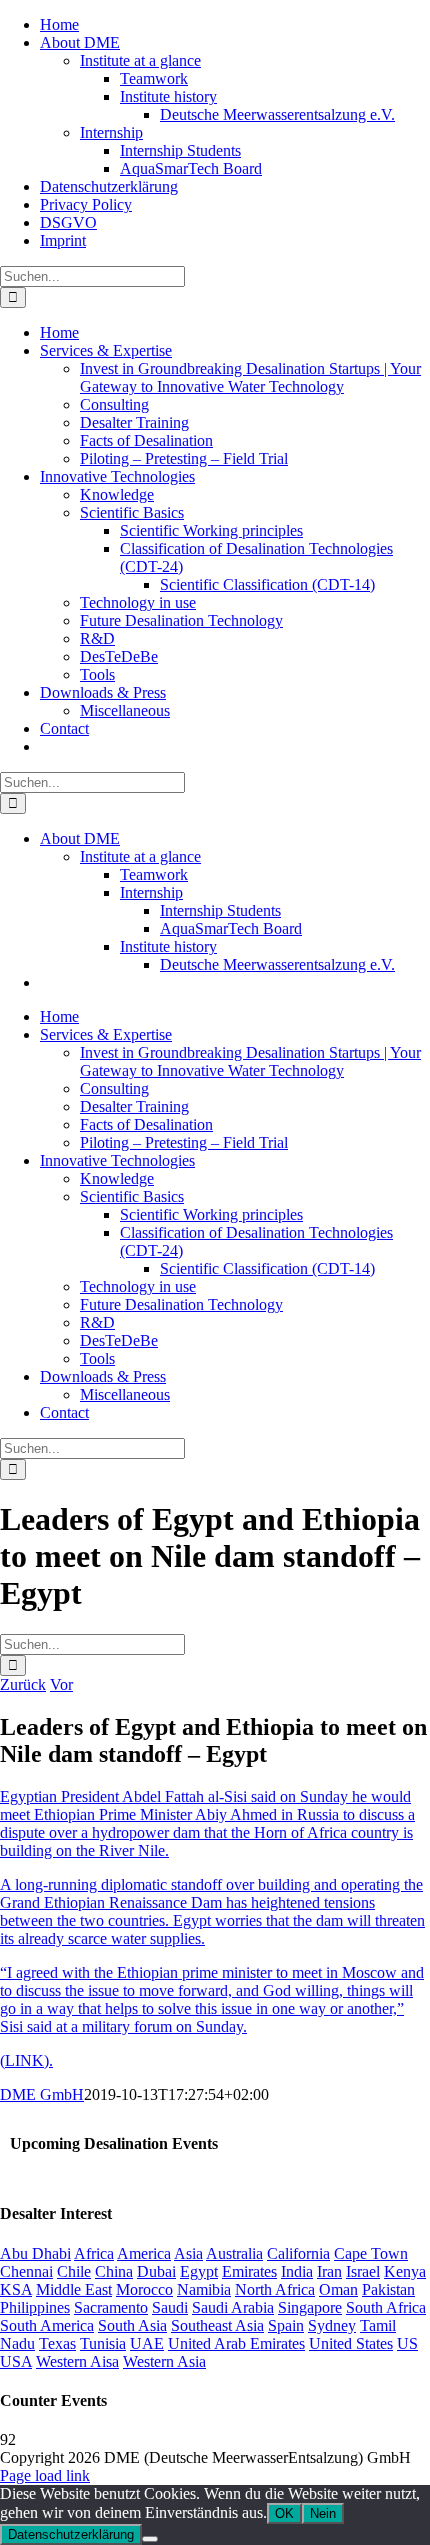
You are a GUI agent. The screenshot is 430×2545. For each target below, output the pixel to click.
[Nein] (150, 2539)
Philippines (35, 2307)
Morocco (144, 2289)
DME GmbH (42, 2094)
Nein (323, 2513)
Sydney (332, 2325)
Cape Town (371, 2253)
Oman (338, 2289)
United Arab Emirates (236, 2343)
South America (47, 2325)
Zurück (23, 1684)
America (144, 2253)
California (298, 2253)
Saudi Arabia (233, 2307)
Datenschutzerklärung (71, 2534)
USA (16, 2361)
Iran (329, 2271)
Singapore (310, 2307)
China (114, 2271)
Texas (57, 2343)
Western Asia (164, 2361)
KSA (16, 2289)
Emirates (249, 2271)
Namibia (204, 2289)
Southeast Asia (217, 2325)
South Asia (132, 2325)
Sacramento (111, 2307)
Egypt (199, 2271)
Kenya (405, 2271)
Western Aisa (77, 2361)
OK (284, 2513)
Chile (74, 2271)
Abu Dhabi (35, 2253)
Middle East (74, 2289)
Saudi (170, 2307)
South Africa (386, 2307)
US (407, 2343)
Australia (234, 2253)
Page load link (45, 2475)
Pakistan (388, 2289)
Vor (61, 1684)
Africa (94, 2253)
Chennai (26, 2271)
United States (351, 2343)
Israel (363, 2271)
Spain (286, 2325)
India (297, 2271)
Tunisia (103, 2343)
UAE (147, 2343)
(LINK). (26, 2060)
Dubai (156, 2271)
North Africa (275, 2289)
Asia (188, 2253)
